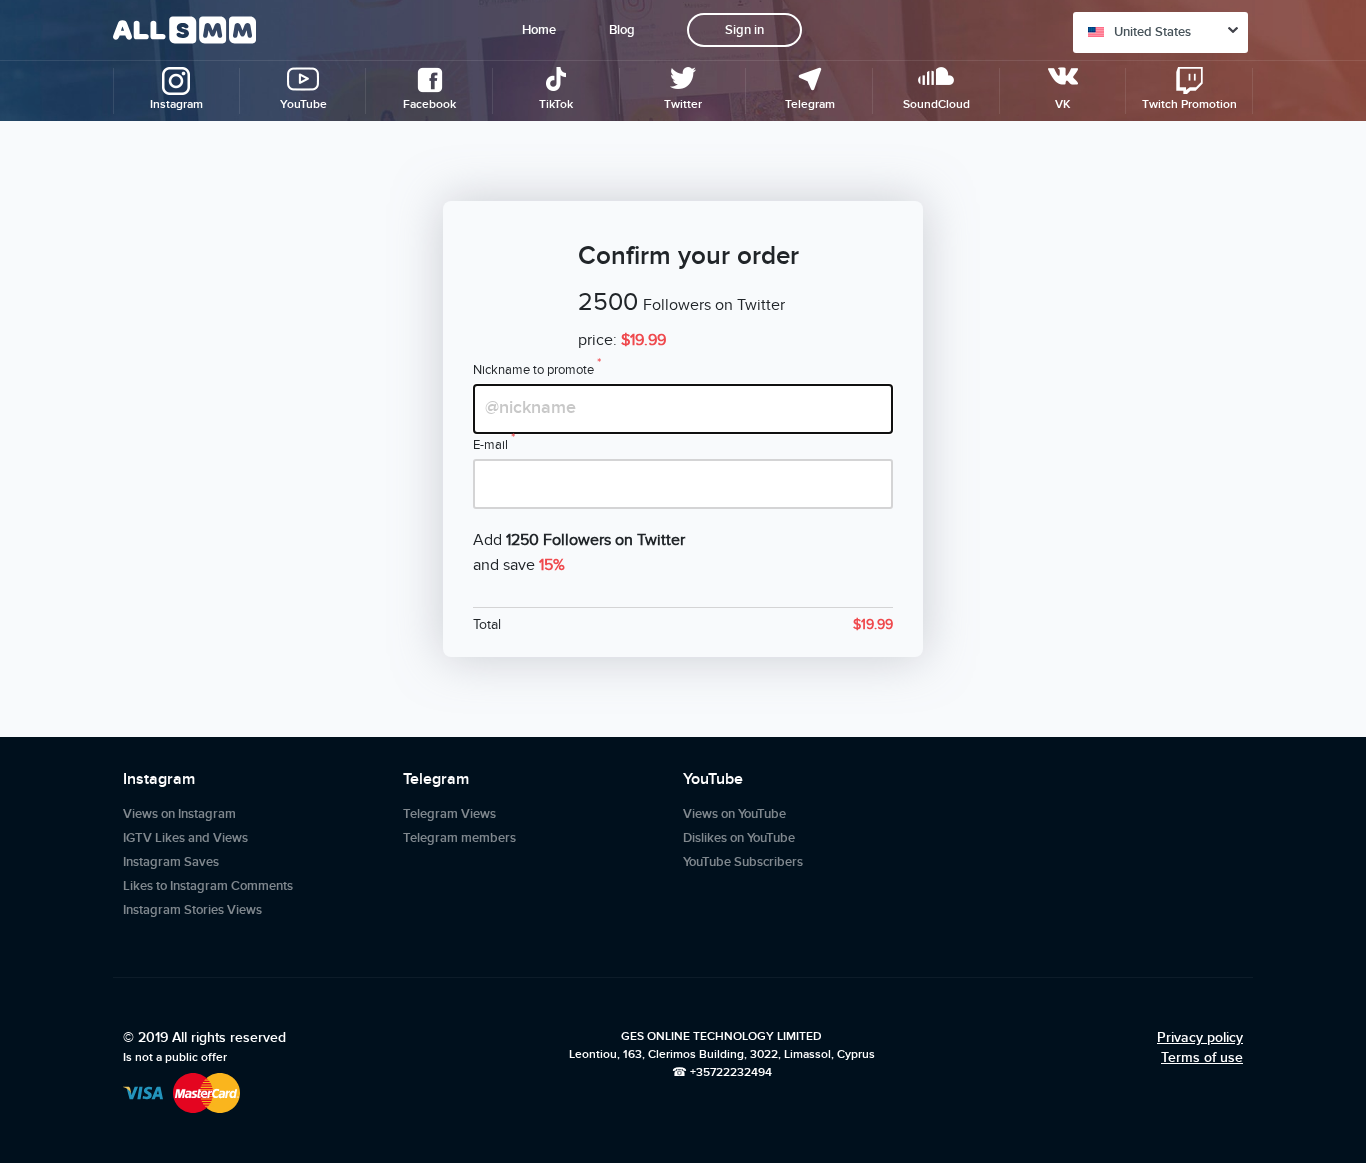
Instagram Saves (171, 862)
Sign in (744, 30)
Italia (1127, 419)
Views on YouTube (734, 814)
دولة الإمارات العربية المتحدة (1168, 286)
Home (539, 30)
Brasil (1130, 378)
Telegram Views (449, 814)
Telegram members (459, 838)
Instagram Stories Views (192, 910)
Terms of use (1202, 1057)
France (1133, 154)
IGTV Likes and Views (185, 838)
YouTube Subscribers (743, 862)
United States (1152, 32)
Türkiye (1135, 194)
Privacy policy (1200, 1037)
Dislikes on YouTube (739, 838)
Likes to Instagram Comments (208, 886)
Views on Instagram (179, 814)
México (1134, 338)
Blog (622, 30)
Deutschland (1149, 235)
